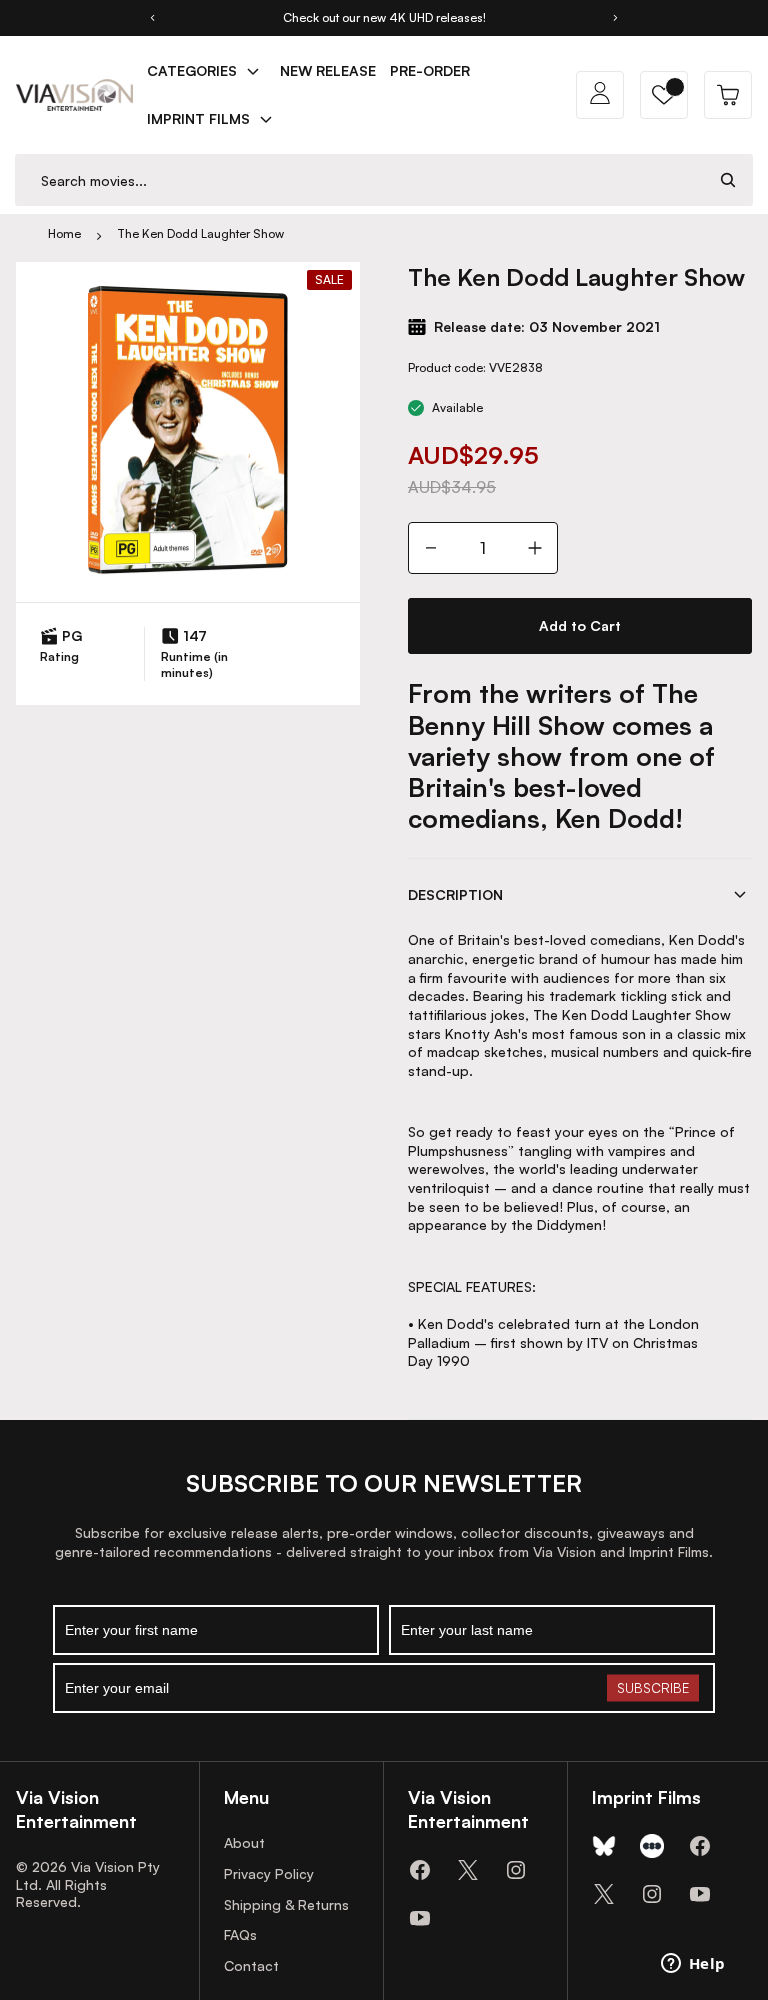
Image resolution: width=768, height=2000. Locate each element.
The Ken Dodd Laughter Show (200, 233)
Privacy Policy (269, 1873)
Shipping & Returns (286, 1904)
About (244, 1842)
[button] (664, 95)
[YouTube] (420, 1918)
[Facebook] (420, 1870)
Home (64, 233)
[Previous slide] (152, 18)
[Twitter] (468, 1870)
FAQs (240, 1934)
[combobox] (360, 180)
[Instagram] (516, 1870)
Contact (251, 1965)
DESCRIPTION (455, 894)
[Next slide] (616, 18)
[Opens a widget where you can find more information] (693, 1965)
